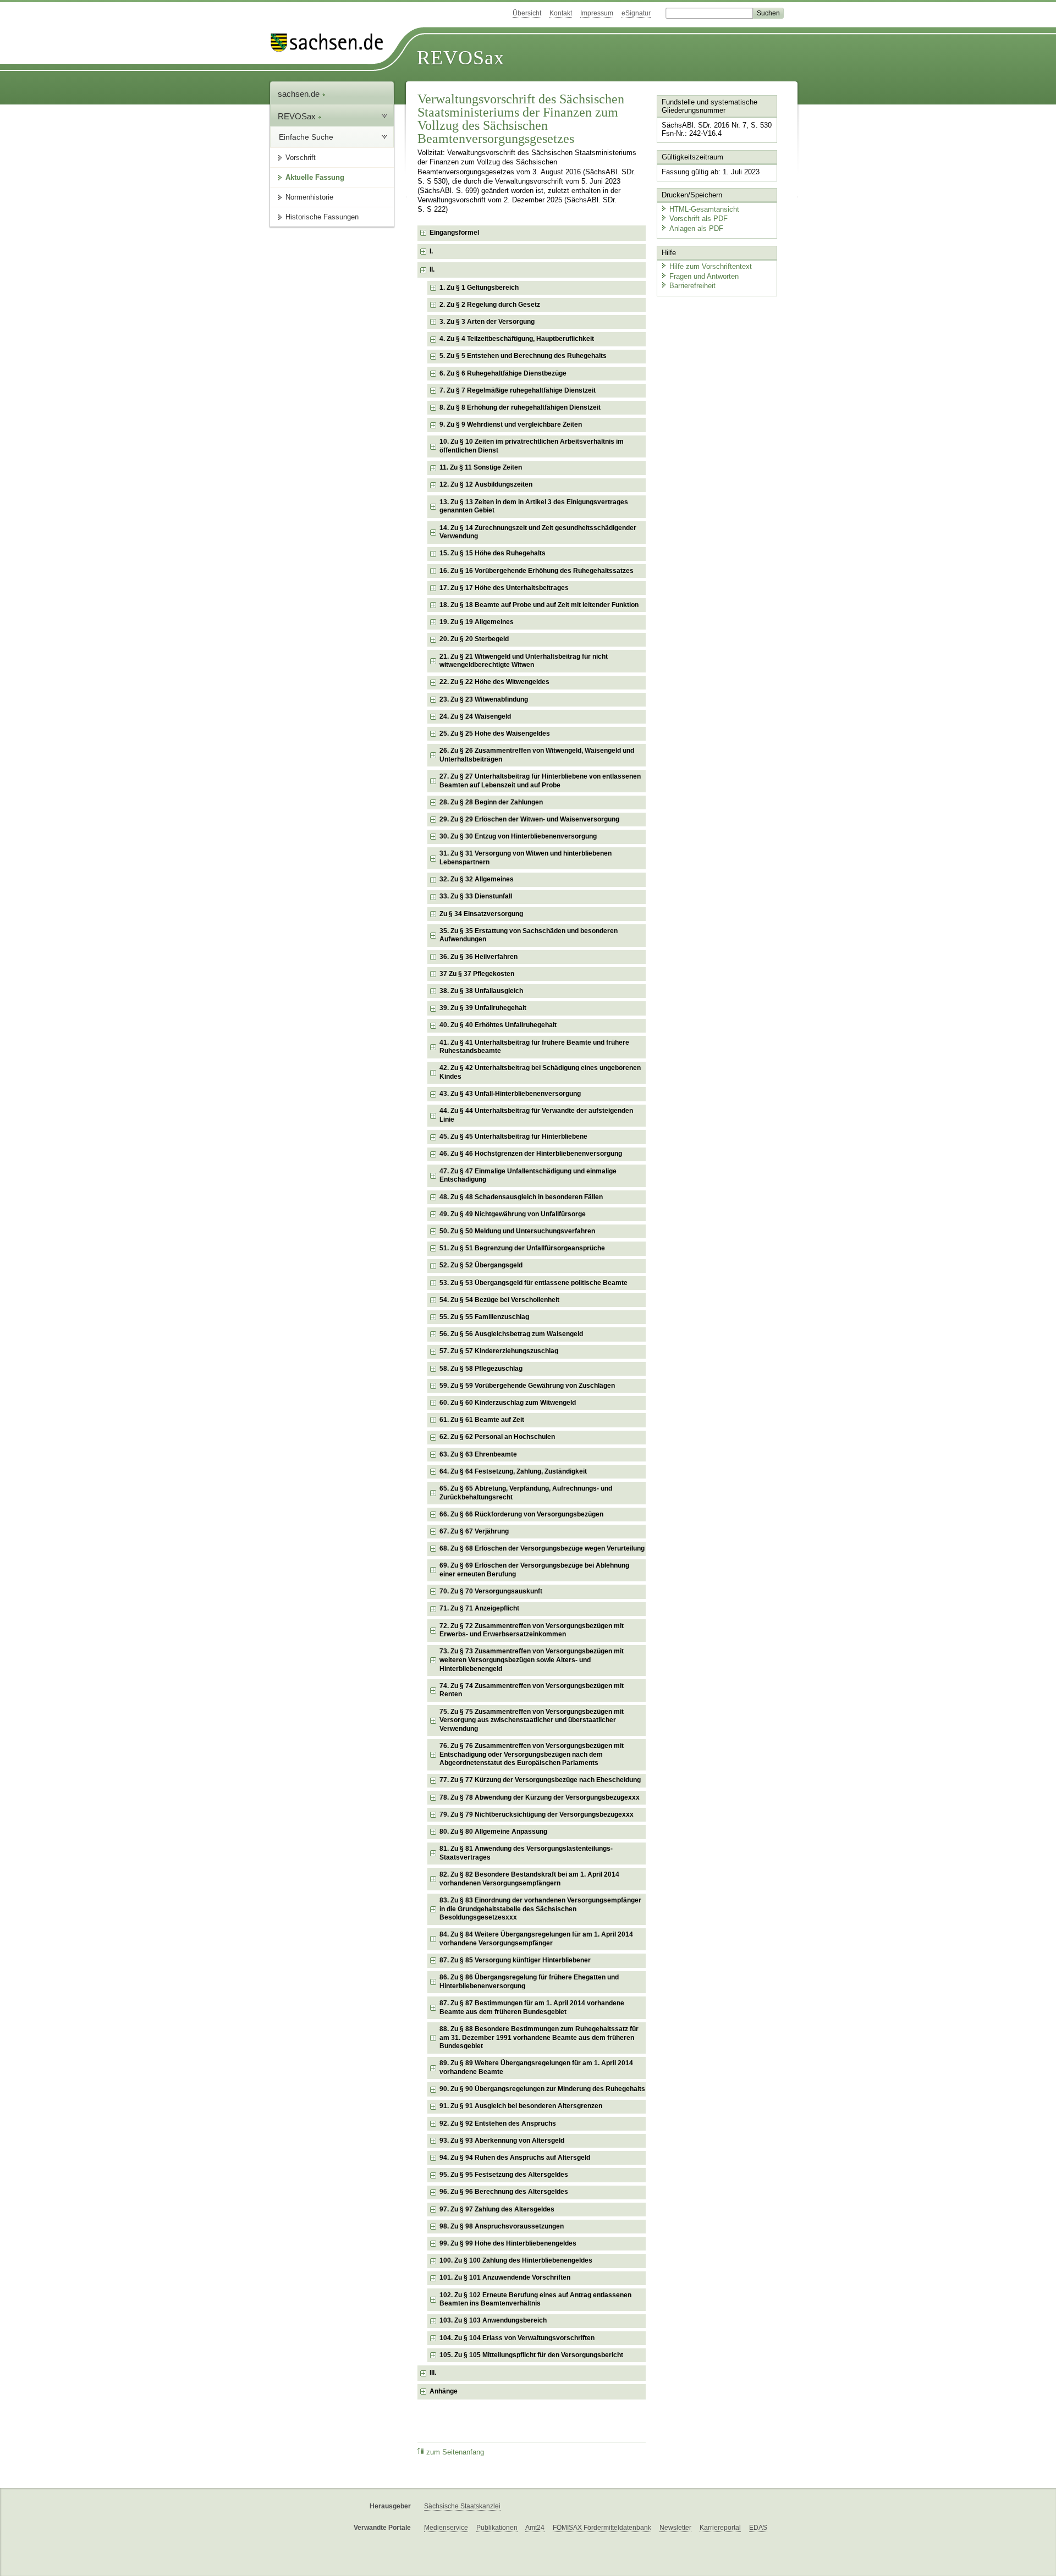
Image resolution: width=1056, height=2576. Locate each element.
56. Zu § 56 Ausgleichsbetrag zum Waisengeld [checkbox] (511, 1334)
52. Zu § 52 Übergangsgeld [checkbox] (481, 1265)
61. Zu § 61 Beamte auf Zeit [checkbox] (482, 1420)
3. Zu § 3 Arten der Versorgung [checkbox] (487, 322)
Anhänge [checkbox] (444, 2391)
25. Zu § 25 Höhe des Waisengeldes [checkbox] (495, 733)
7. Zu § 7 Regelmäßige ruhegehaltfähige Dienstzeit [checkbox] (518, 390)
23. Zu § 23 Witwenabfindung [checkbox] (484, 699)
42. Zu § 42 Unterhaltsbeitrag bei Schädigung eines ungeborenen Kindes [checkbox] (540, 1072)
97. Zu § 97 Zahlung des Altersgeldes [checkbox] (497, 2209)
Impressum (597, 13)
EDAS (758, 2528)
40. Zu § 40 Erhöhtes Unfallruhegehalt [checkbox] (498, 1025)
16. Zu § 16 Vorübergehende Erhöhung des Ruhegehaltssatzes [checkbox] (537, 571)
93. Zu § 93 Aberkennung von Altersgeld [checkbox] (502, 2141)
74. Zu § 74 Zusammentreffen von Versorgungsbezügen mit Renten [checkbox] (532, 1690)
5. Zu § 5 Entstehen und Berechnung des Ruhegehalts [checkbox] (523, 356)
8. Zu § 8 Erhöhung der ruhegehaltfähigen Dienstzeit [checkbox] (520, 407)
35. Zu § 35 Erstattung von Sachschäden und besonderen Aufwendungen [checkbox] (529, 935)
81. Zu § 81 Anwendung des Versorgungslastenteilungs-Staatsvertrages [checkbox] (526, 1853)
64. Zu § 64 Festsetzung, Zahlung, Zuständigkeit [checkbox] (513, 1471)
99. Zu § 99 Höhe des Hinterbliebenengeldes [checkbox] (508, 2243)
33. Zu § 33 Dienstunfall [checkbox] (476, 896)
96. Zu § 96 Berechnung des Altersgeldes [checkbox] (504, 2192)
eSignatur (636, 13)
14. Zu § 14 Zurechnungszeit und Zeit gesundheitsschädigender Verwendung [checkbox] (538, 532)
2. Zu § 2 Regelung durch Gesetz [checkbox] (490, 305)
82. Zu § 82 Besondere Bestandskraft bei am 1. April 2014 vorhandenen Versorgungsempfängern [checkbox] (529, 1879)
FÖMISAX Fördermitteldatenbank (602, 2528)
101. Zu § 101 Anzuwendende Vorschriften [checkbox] (505, 2277)
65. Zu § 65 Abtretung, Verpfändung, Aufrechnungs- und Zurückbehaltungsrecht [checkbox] (526, 1493)
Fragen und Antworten (704, 276)
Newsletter (675, 2528)
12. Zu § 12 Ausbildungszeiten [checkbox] (486, 484)
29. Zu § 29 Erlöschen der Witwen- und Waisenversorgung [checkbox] (529, 819)
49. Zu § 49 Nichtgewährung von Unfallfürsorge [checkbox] (513, 1214)
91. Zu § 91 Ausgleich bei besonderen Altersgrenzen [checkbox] (521, 2106)
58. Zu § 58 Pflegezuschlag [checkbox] (481, 1369)
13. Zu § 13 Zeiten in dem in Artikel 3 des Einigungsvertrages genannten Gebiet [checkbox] (534, 506)
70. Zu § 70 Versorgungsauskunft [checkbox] (491, 1591)
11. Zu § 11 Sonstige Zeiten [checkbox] (481, 467)
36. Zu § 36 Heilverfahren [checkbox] (479, 957)
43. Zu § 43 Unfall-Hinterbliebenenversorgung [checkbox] (510, 1094)
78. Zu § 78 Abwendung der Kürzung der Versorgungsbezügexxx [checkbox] (540, 1797)
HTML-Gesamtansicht (704, 209)
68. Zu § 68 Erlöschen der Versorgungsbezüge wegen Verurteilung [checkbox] (542, 1548)
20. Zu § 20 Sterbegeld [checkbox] (474, 639)
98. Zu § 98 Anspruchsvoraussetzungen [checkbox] (502, 2226)
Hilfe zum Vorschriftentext (711, 266)
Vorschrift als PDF (698, 219)
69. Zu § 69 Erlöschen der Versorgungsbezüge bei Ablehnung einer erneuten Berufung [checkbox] (534, 1570)
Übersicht (527, 13)
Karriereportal (720, 2528)
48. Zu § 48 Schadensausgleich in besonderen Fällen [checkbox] (521, 1197)
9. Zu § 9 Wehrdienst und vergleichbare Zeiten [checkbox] (511, 424)
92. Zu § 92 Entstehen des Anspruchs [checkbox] (498, 2123)
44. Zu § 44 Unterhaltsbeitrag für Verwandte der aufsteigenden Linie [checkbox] (536, 1115)
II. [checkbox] (432, 269)
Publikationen (497, 2528)
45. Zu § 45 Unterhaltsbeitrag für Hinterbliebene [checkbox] (513, 1137)
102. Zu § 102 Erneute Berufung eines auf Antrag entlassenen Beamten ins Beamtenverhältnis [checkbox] (535, 2299)
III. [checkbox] (433, 2373)
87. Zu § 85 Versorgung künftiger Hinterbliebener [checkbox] (515, 1960)
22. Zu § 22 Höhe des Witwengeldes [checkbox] (494, 682)
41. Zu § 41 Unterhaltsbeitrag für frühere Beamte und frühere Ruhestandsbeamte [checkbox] (534, 1047)
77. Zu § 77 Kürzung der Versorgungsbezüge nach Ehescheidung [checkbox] (540, 1780)
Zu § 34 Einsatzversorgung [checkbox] (481, 914)
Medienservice (446, 2528)
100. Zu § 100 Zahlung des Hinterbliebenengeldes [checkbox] (516, 2260)
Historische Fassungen (322, 217)
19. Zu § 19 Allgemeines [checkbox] (477, 622)
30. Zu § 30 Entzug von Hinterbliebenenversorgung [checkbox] (518, 836)
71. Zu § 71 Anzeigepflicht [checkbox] (479, 1608)
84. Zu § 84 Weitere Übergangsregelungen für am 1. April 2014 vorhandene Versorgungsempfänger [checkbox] (536, 1939)
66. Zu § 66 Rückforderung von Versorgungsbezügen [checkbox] (521, 1514)
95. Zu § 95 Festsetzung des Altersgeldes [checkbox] (504, 2175)
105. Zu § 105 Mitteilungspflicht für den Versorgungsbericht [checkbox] (531, 2355)
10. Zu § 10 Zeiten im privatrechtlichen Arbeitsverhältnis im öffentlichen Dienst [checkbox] (532, 446)
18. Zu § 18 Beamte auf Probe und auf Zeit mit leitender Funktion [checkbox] (539, 605)
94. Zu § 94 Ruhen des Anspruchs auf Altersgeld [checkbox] (515, 2158)
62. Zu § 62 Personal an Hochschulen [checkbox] (497, 1437)
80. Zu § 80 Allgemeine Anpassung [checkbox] (493, 1832)
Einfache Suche (306, 137)
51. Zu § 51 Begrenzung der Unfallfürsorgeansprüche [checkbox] (522, 1248)
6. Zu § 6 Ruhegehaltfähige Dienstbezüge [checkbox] (503, 373)
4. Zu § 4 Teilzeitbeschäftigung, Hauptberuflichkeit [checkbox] (517, 339)
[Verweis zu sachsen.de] (331, 43)
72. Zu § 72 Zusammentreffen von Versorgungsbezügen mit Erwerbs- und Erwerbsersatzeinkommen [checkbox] (532, 1630)
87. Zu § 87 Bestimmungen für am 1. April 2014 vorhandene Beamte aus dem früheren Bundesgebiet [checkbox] (532, 2007)
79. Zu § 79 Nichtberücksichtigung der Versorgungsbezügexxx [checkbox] (537, 1814)
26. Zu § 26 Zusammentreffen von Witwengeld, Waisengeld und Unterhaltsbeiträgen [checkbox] (537, 755)
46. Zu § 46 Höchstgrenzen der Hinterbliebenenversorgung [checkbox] (531, 1154)
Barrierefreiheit (692, 286)
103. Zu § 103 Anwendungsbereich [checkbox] (493, 2320)
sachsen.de (300, 94)
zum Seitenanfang (455, 2452)
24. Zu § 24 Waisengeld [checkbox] (475, 716)
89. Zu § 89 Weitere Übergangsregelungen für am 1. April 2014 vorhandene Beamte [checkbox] (536, 2067)
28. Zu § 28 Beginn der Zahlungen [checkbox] (491, 802)
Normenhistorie (309, 197)
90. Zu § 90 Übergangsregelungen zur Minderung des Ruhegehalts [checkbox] (542, 2089)
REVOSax (461, 58)
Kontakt (561, 13)
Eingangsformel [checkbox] (454, 233)
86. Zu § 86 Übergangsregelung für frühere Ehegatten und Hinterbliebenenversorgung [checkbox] (529, 1982)
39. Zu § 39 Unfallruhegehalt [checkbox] (483, 1008)
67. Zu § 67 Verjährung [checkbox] (474, 1531)
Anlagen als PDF (696, 228)
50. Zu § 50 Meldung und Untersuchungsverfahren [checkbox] (517, 1231)
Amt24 (535, 2528)
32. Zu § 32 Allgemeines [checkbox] (477, 879)
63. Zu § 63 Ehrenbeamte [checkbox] (478, 1454)
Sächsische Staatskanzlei (462, 2506)
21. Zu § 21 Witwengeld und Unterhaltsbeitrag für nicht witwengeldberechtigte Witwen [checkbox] (524, 661)
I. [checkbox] (431, 251)
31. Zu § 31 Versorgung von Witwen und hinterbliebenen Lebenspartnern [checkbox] (526, 858)
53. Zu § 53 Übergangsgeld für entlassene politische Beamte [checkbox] (533, 1283)
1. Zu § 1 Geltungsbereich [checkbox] (479, 288)
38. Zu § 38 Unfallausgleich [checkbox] (481, 991)
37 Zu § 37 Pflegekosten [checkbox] (477, 974)
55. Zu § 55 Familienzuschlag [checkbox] (484, 1317)
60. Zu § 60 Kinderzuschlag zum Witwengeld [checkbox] (508, 1403)
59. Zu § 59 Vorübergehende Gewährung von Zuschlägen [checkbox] (527, 1386)
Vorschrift (301, 158)
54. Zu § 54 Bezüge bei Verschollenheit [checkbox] (499, 1300)
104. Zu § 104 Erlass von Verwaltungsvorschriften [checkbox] (517, 2338)
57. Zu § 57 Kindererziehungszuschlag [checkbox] (499, 1351)
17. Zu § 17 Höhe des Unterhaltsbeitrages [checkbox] (504, 588)
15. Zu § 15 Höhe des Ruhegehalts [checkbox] (493, 553)
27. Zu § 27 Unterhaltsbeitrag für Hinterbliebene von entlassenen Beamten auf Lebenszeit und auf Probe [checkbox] (540, 781)
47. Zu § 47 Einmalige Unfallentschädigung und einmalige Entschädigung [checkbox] (528, 1176)
